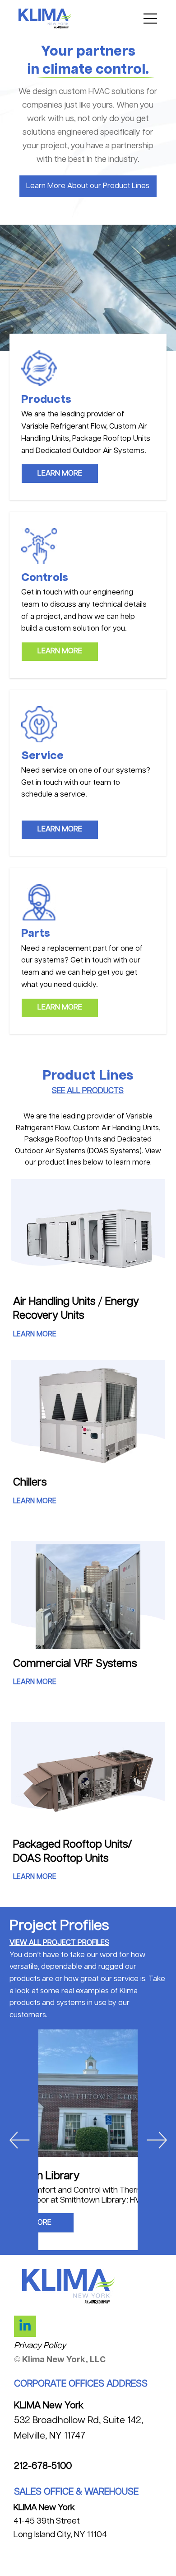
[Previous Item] (19, 2140)
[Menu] (151, 19)
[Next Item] (157, 2140)
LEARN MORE (35, 1334)
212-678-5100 (43, 2466)
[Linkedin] (25, 2326)
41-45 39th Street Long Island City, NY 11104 (60, 2521)
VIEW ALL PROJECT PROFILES (59, 1943)
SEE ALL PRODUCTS (88, 1091)
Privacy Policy (40, 2346)
